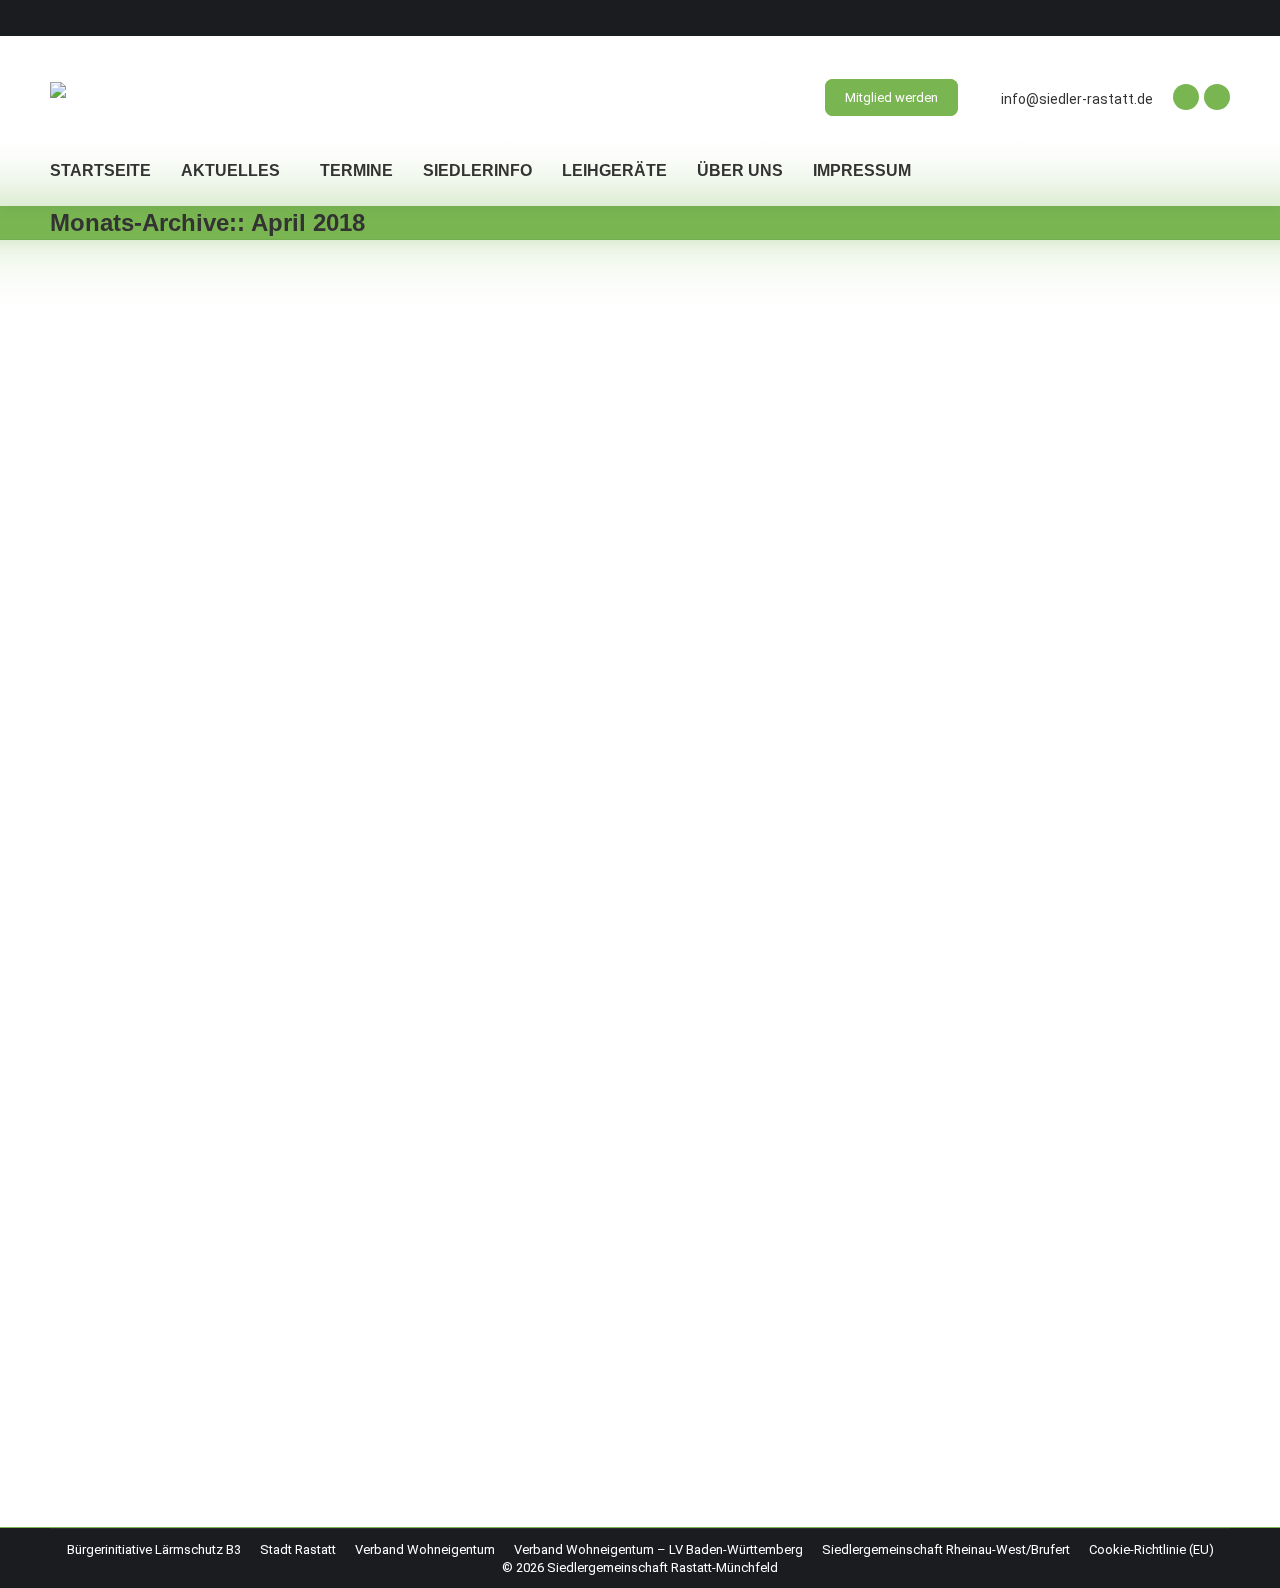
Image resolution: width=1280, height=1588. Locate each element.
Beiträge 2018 (114, 378)
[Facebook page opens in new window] (1186, 97)
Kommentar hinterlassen (394, 1181)
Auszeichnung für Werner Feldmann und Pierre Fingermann (359, 530)
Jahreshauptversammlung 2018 (224, 1307)
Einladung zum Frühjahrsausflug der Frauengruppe (318, 345)
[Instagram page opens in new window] (1217, 97)
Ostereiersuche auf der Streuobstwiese (261, 1148)
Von (196, 378)
